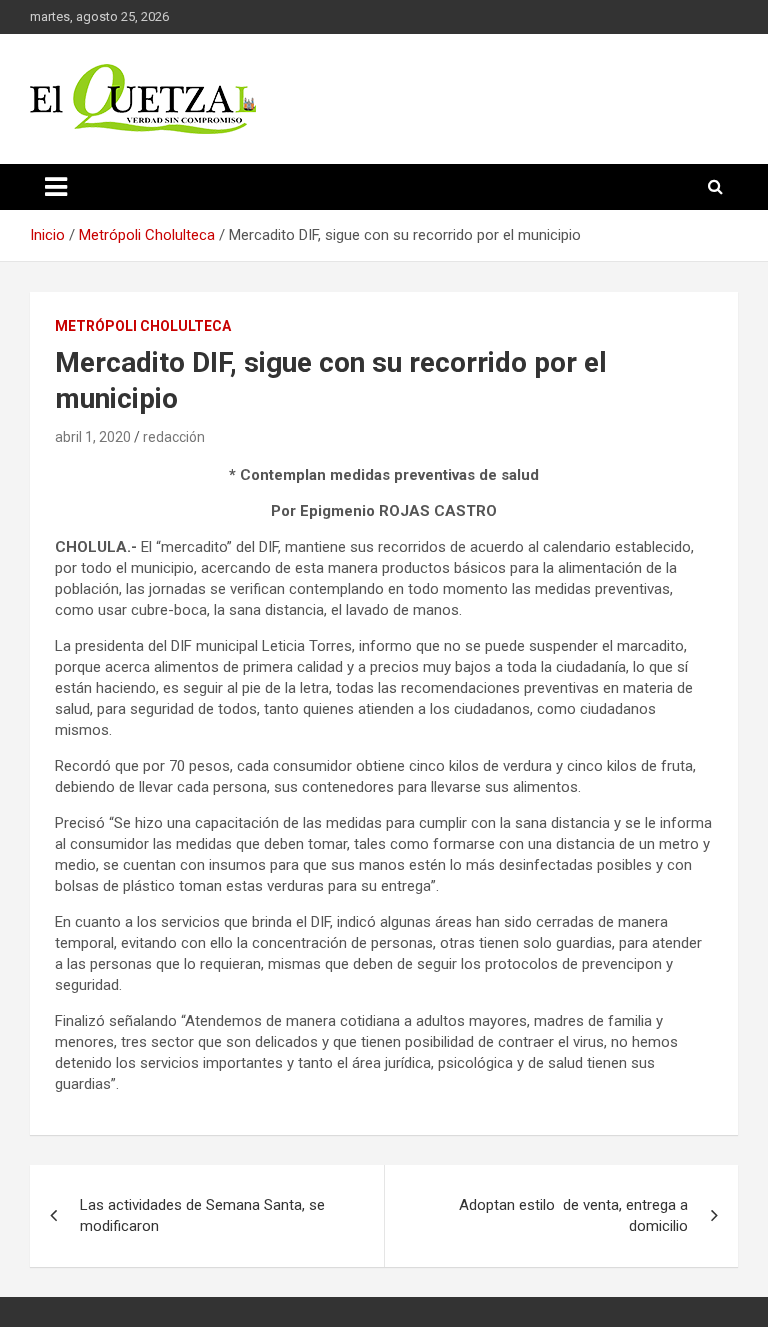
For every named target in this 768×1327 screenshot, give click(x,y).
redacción (174, 437)
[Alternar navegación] (56, 187)
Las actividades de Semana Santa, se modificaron (202, 1215)
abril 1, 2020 (93, 437)
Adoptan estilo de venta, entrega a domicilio (573, 1215)
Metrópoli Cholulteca (143, 326)
